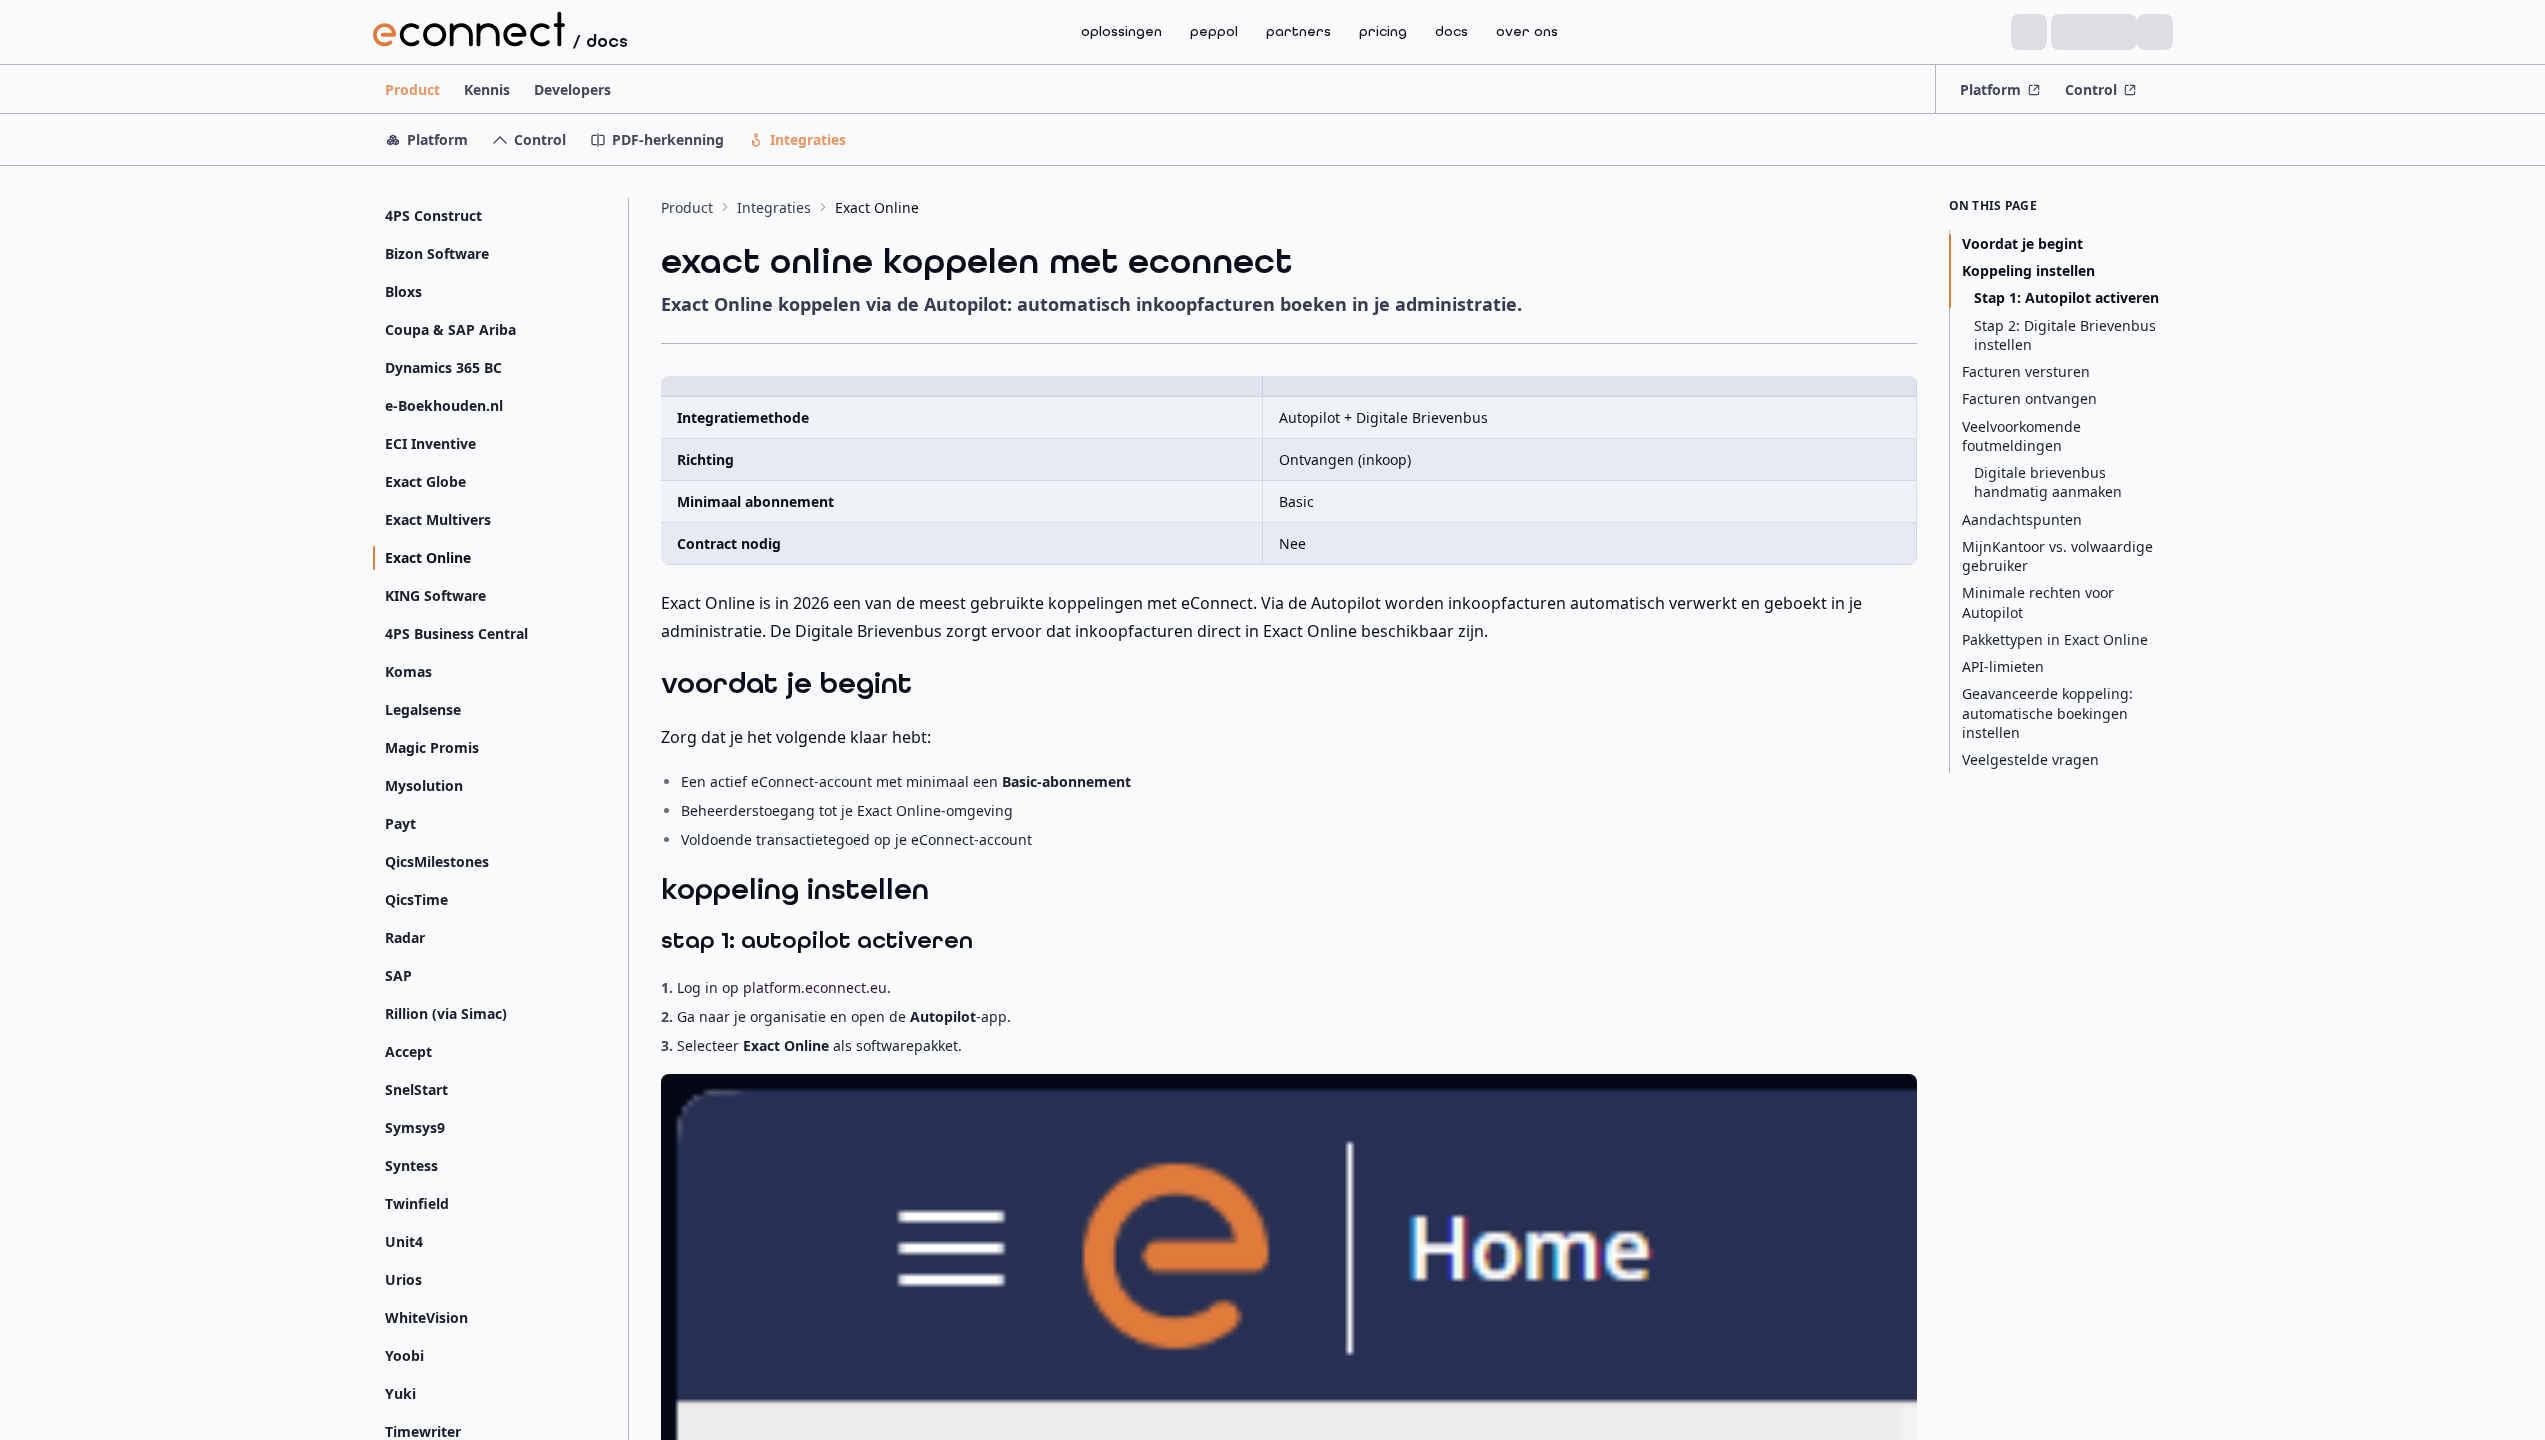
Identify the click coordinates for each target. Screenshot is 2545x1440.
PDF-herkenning (668, 139)
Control (2091, 89)
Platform (1990, 89)
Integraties (808, 139)
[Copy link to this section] (932, 687)
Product (412, 89)
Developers (572, 89)
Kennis (487, 89)
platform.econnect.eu (815, 987)
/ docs (600, 41)
